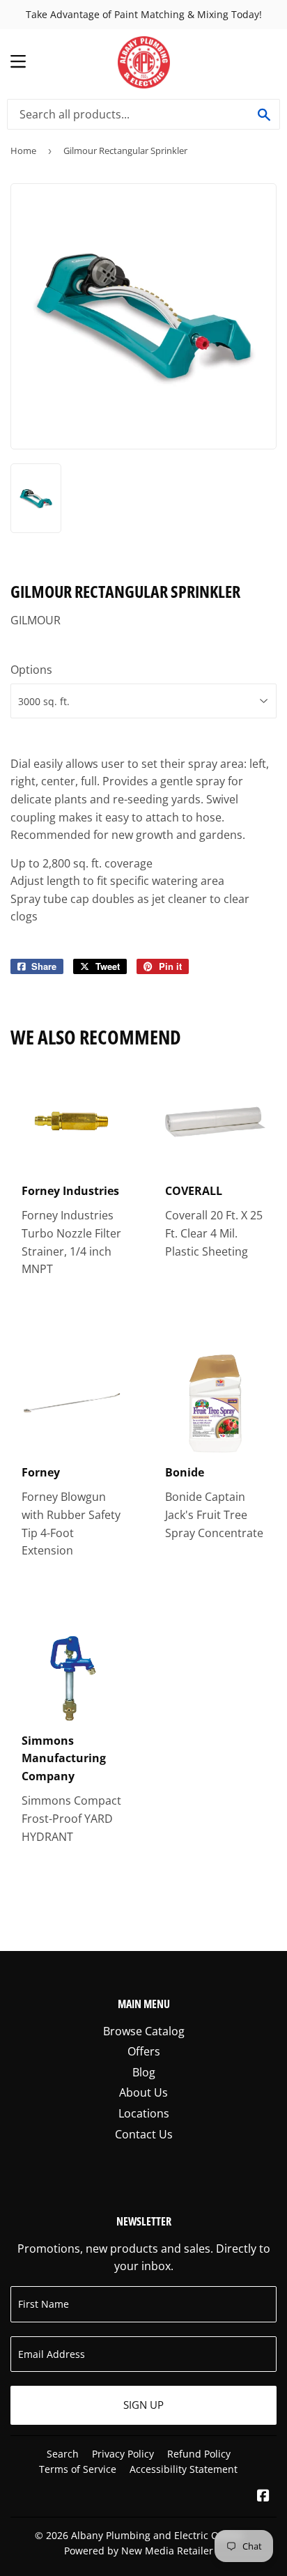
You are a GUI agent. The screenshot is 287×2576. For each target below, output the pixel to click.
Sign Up (143, 2405)
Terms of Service (78, 2469)
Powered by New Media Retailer (139, 2551)
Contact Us (144, 2134)
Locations (144, 2113)
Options (31, 670)
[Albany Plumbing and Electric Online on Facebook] (263, 2497)
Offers (144, 2051)
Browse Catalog (144, 2031)
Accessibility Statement (184, 2469)
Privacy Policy (123, 2454)
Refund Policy (199, 2454)
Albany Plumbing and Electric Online (157, 2535)
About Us (143, 2092)
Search (63, 2454)
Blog (144, 2072)
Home (23, 151)
